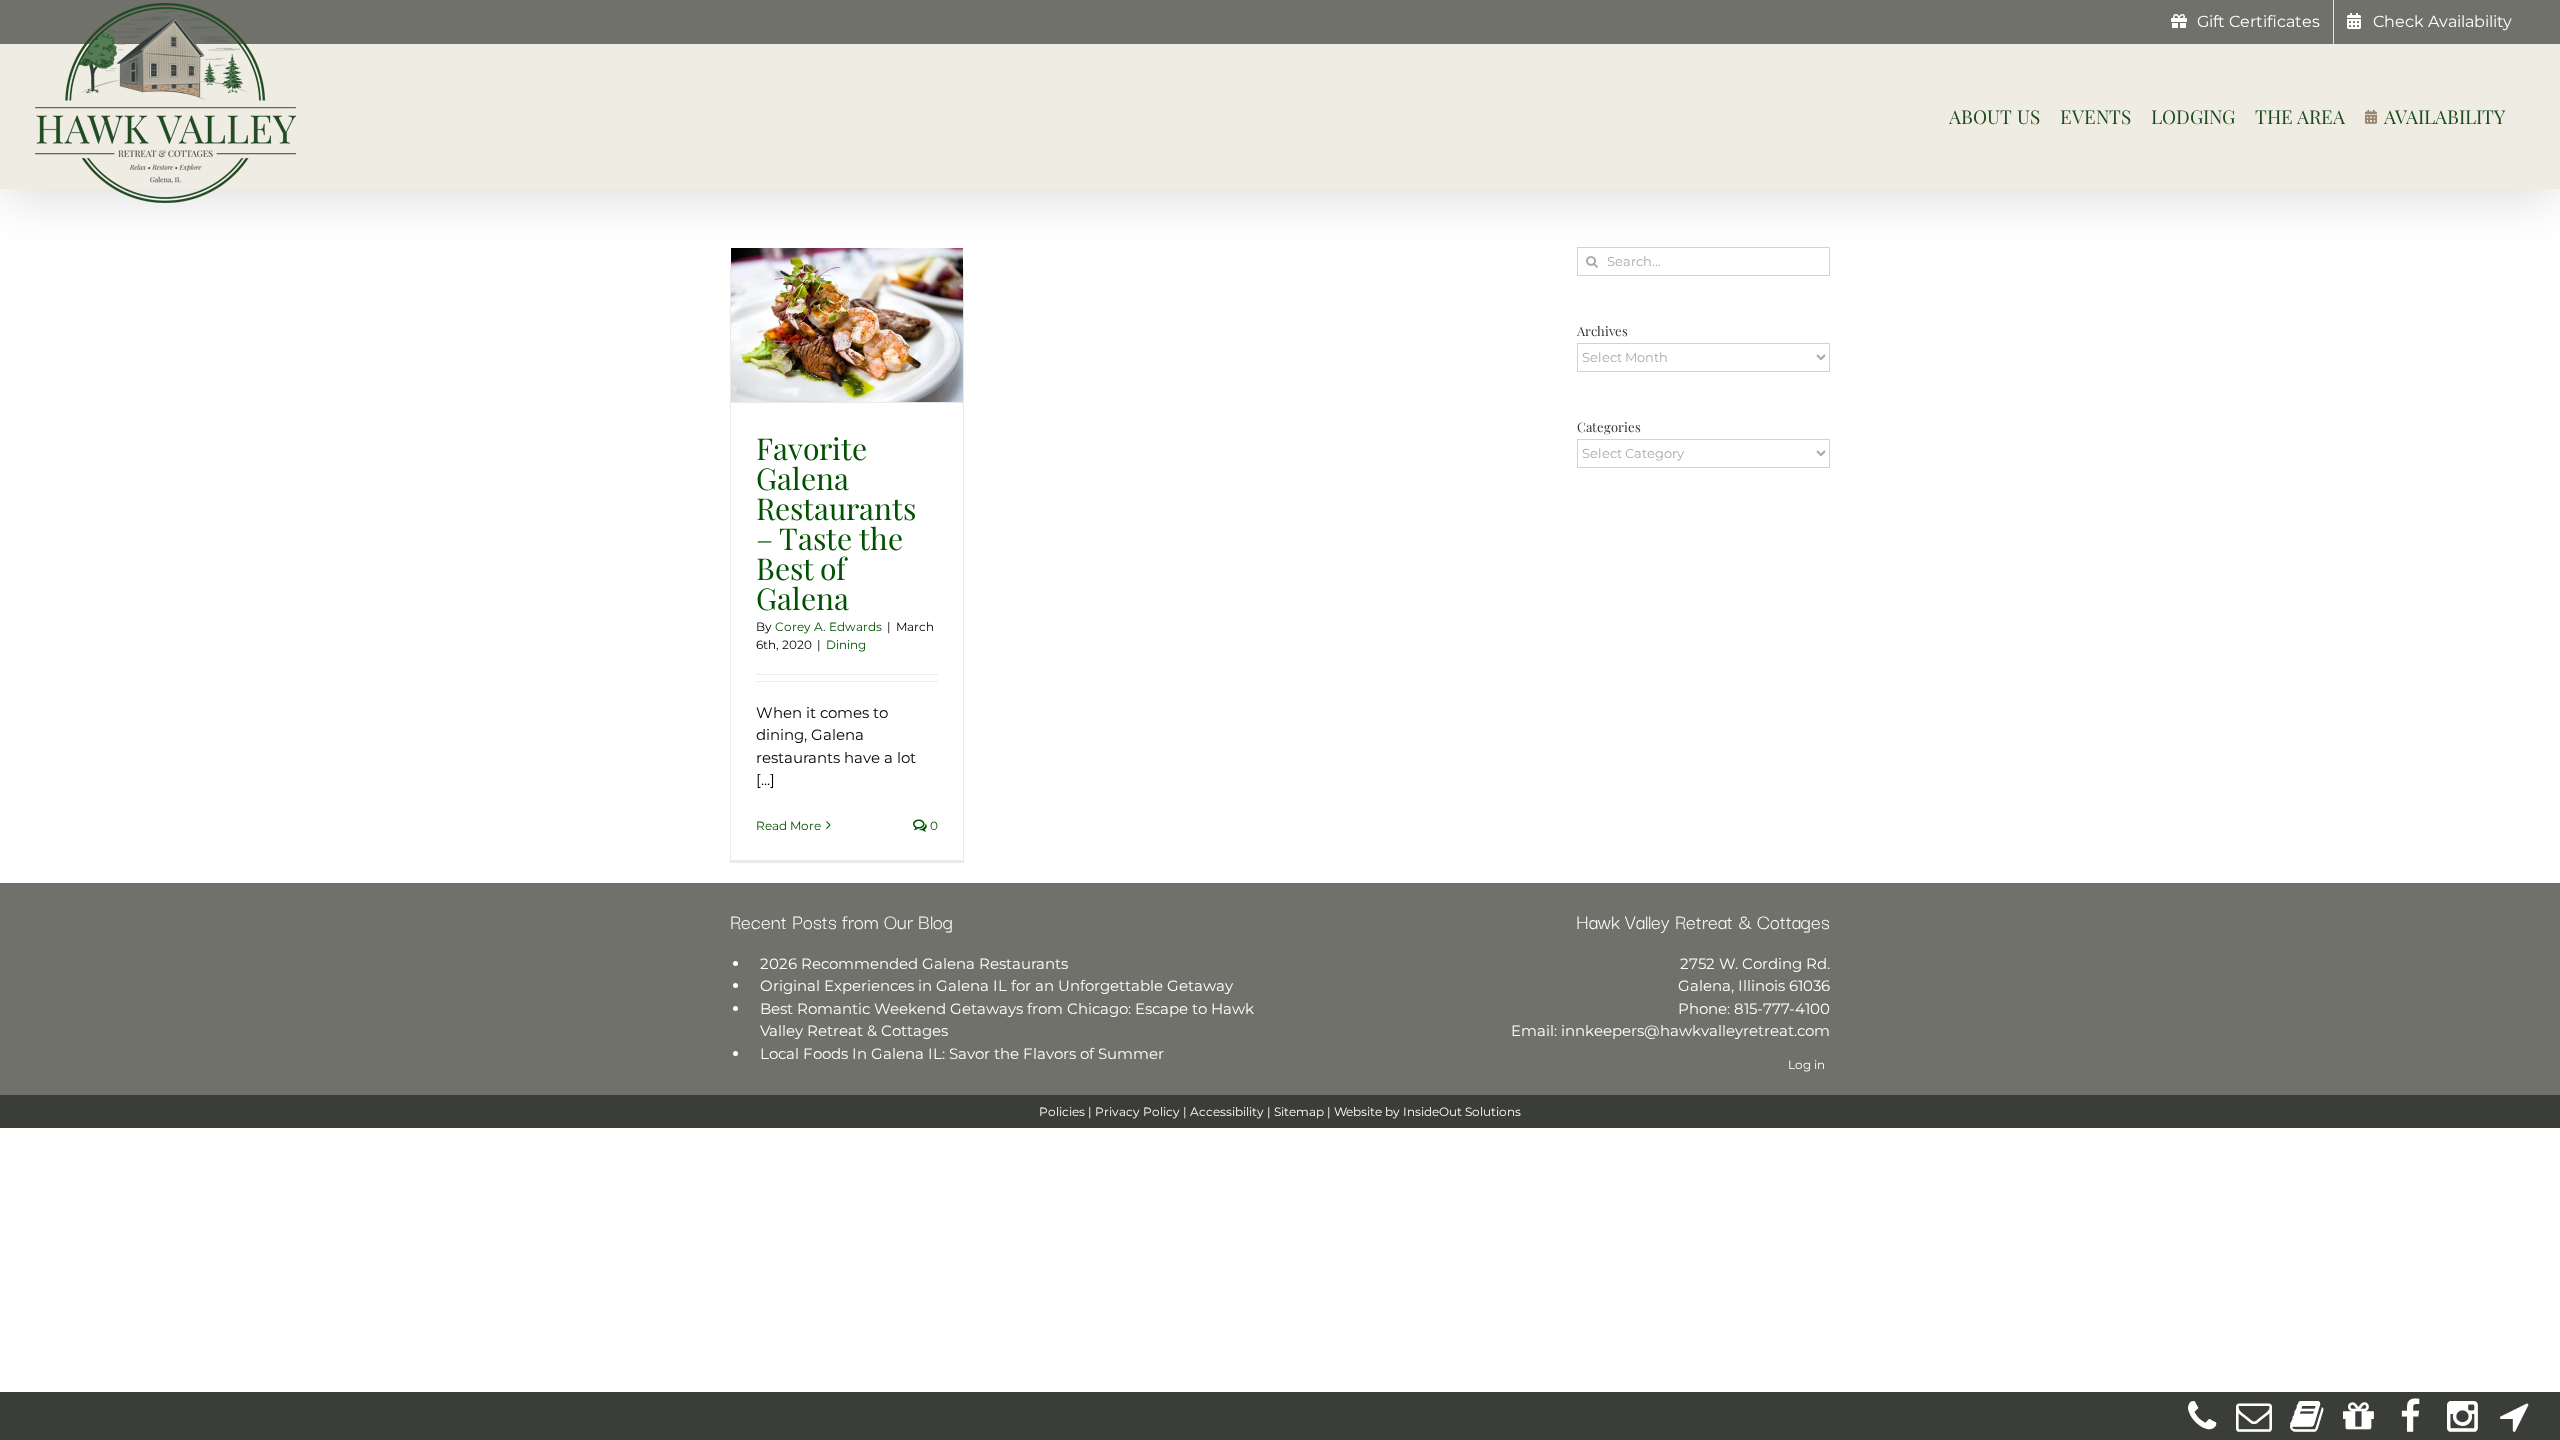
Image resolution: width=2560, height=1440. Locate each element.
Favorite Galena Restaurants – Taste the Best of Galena (836, 523)
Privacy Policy (1137, 1111)
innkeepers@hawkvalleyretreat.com (1695, 1030)
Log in (1806, 1064)
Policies (1062, 1111)
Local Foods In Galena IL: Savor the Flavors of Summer (962, 1053)
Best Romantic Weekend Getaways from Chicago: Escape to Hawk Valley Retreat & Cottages (1007, 1020)
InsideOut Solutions (1462, 1111)
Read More (788, 825)
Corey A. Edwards (828, 626)
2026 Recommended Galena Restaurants (914, 963)
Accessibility (1227, 1111)
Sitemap (1299, 1111)
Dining (846, 644)
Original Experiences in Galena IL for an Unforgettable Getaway (996, 985)
